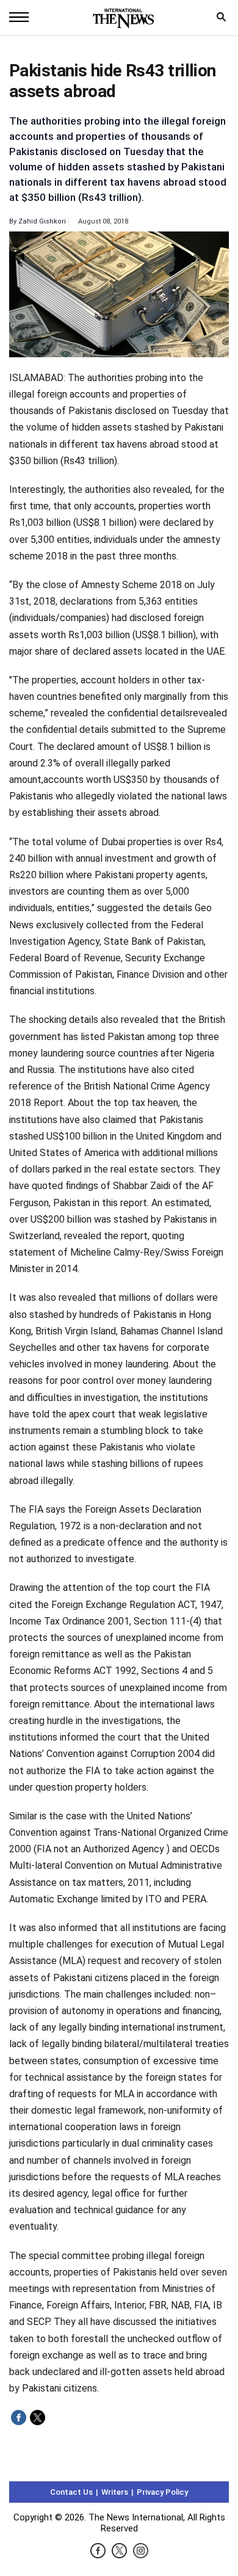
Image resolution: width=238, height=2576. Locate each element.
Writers (115, 2492)
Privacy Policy (162, 2492)
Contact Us (71, 2492)
